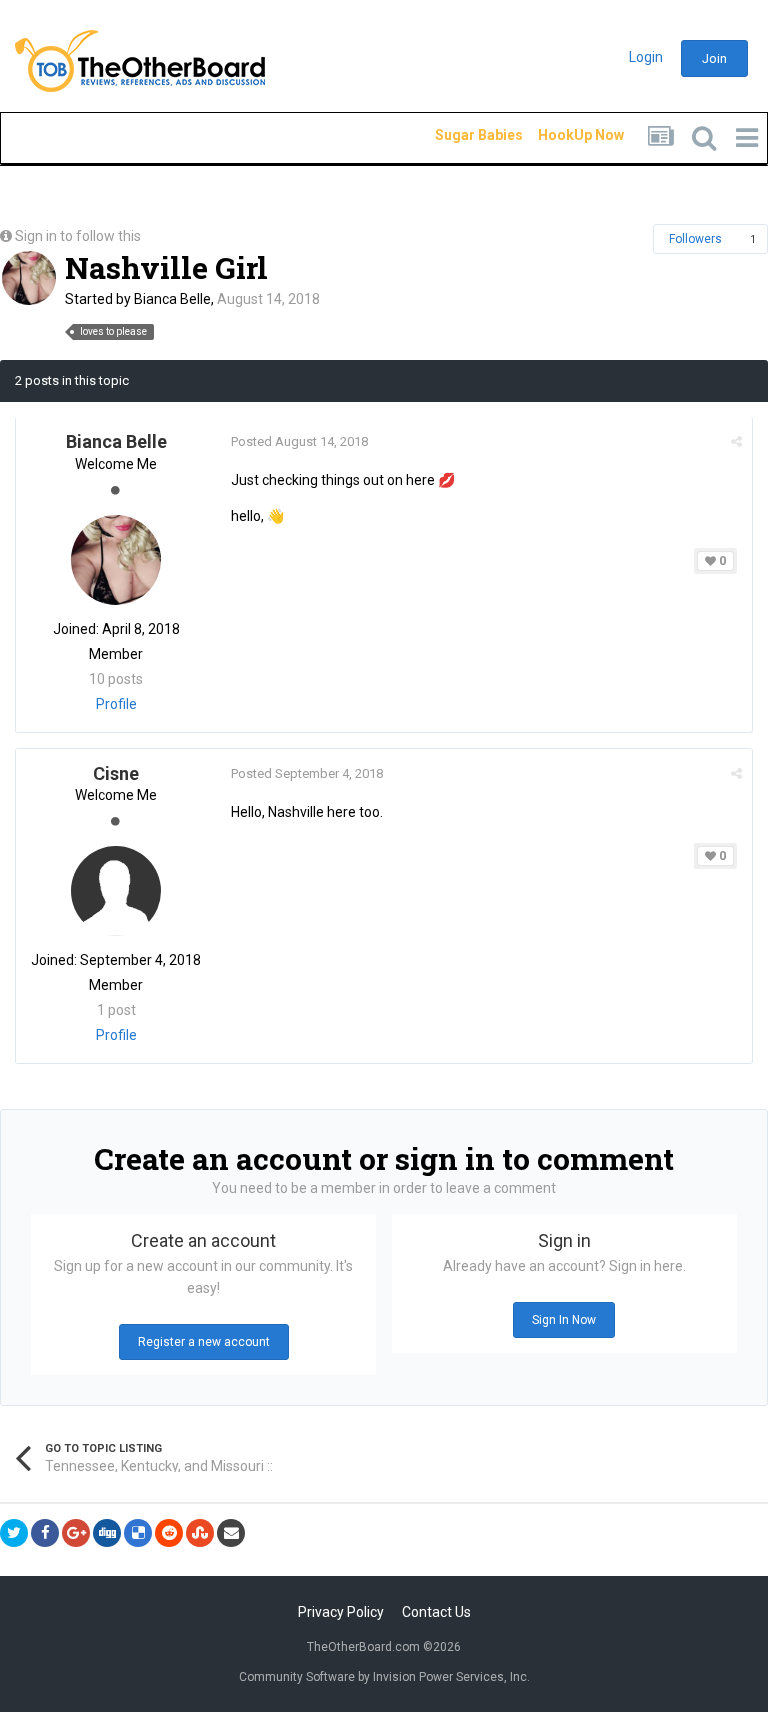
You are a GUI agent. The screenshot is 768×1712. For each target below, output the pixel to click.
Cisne (116, 773)
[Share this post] (736, 441)
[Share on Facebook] (45, 1533)
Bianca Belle (172, 299)
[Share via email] (231, 1533)
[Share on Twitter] (14, 1533)
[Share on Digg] (107, 1533)
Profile (116, 704)
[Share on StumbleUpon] (200, 1533)
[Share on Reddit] (169, 1533)
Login (646, 57)
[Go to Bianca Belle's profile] (29, 278)
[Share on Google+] (76, 1533)
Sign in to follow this (78, 236)
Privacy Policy (341, 1612)
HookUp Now (558, 135)
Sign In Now (564, 1320)
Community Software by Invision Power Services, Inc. (384, 1677)
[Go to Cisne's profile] (116, 891)
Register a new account (204, 1342)
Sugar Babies (455, 135)
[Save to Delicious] (138, 1533)
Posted (299, 441)
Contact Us (436, 1612)
